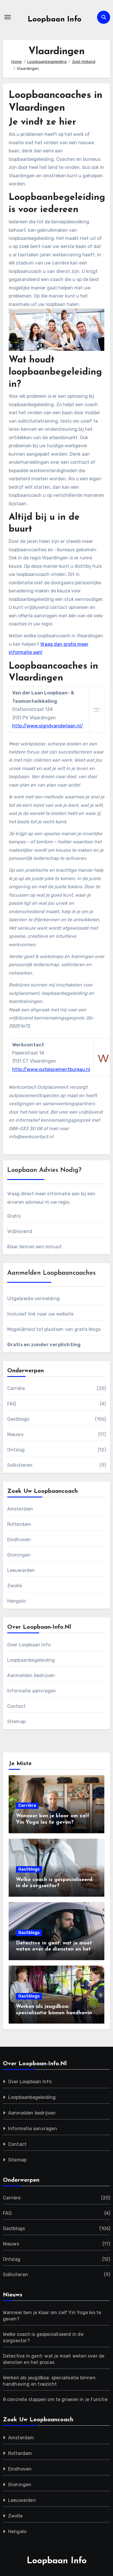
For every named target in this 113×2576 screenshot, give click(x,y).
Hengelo (16, 1601)
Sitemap (16, 1722)
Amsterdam (20, 1509)
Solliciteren (20, 1465)
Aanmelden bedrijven (31, 1675)
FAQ (12, 1404)
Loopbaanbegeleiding (31, 1660)
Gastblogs (18, 1419)
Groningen (19, 1555)
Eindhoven (19, 1540)
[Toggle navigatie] (8, 17)
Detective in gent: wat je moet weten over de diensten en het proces (54, 1950)
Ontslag (16, 1450)
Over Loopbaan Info (29, 1645)
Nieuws (15, 1434)
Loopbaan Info (55, 20)
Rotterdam (19, 1524)
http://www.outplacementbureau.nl (51, 1069)
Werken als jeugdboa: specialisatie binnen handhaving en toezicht (56, 2013)
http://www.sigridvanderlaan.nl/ (48, 726)
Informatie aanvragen (32, 1691)
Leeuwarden (21, 1570)
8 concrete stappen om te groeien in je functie (55, 2399)
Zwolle (14, 1586)
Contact (16, 1706)
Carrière (16, 1388)
